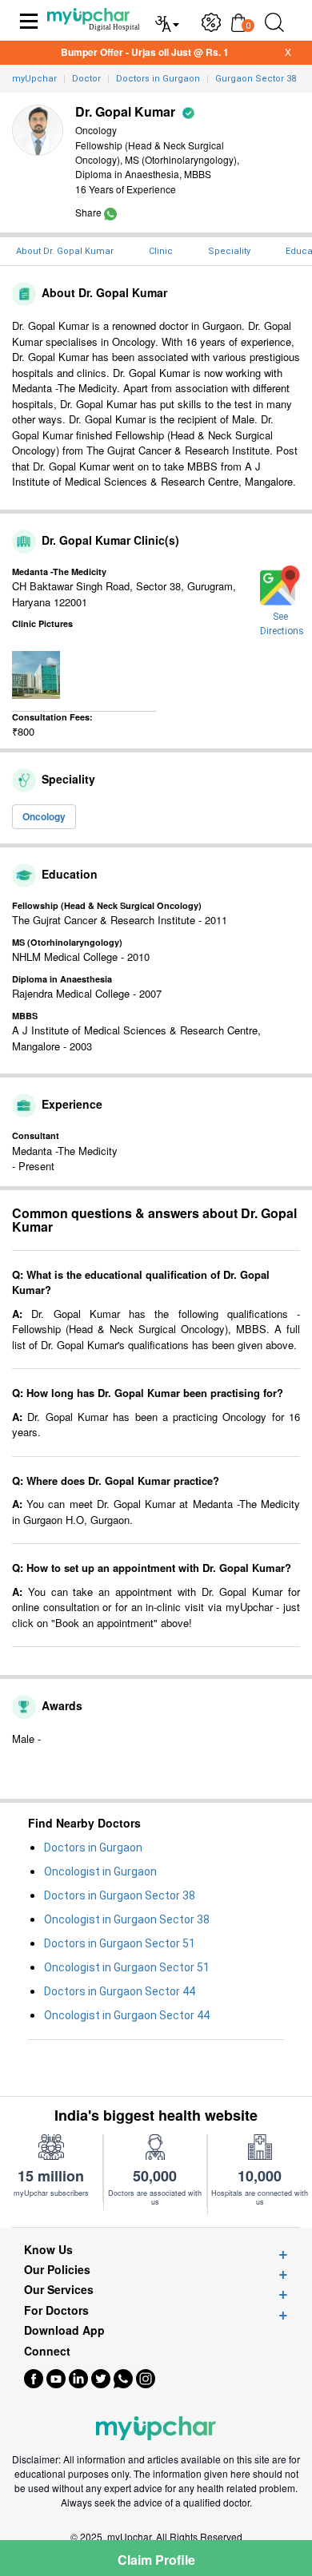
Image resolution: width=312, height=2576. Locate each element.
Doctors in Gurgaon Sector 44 (120, 1991)
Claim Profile (156, 2560)
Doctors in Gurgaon (93, 1848)
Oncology (44, 816)
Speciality (229, 251)
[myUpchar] (110, 212)
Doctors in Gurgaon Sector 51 (120, 1943)
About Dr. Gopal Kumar (65, 251)
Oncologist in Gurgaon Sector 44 (127, 2015)
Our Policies (57, 2270)
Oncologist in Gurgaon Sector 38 (127, 1919)
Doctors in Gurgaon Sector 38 (120, 1895)
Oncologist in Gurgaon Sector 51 (127, 1967)
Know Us (48, 2250)
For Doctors (56, 2310)
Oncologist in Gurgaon (100, 1871)
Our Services (59, 2290)
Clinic (161, 251)
